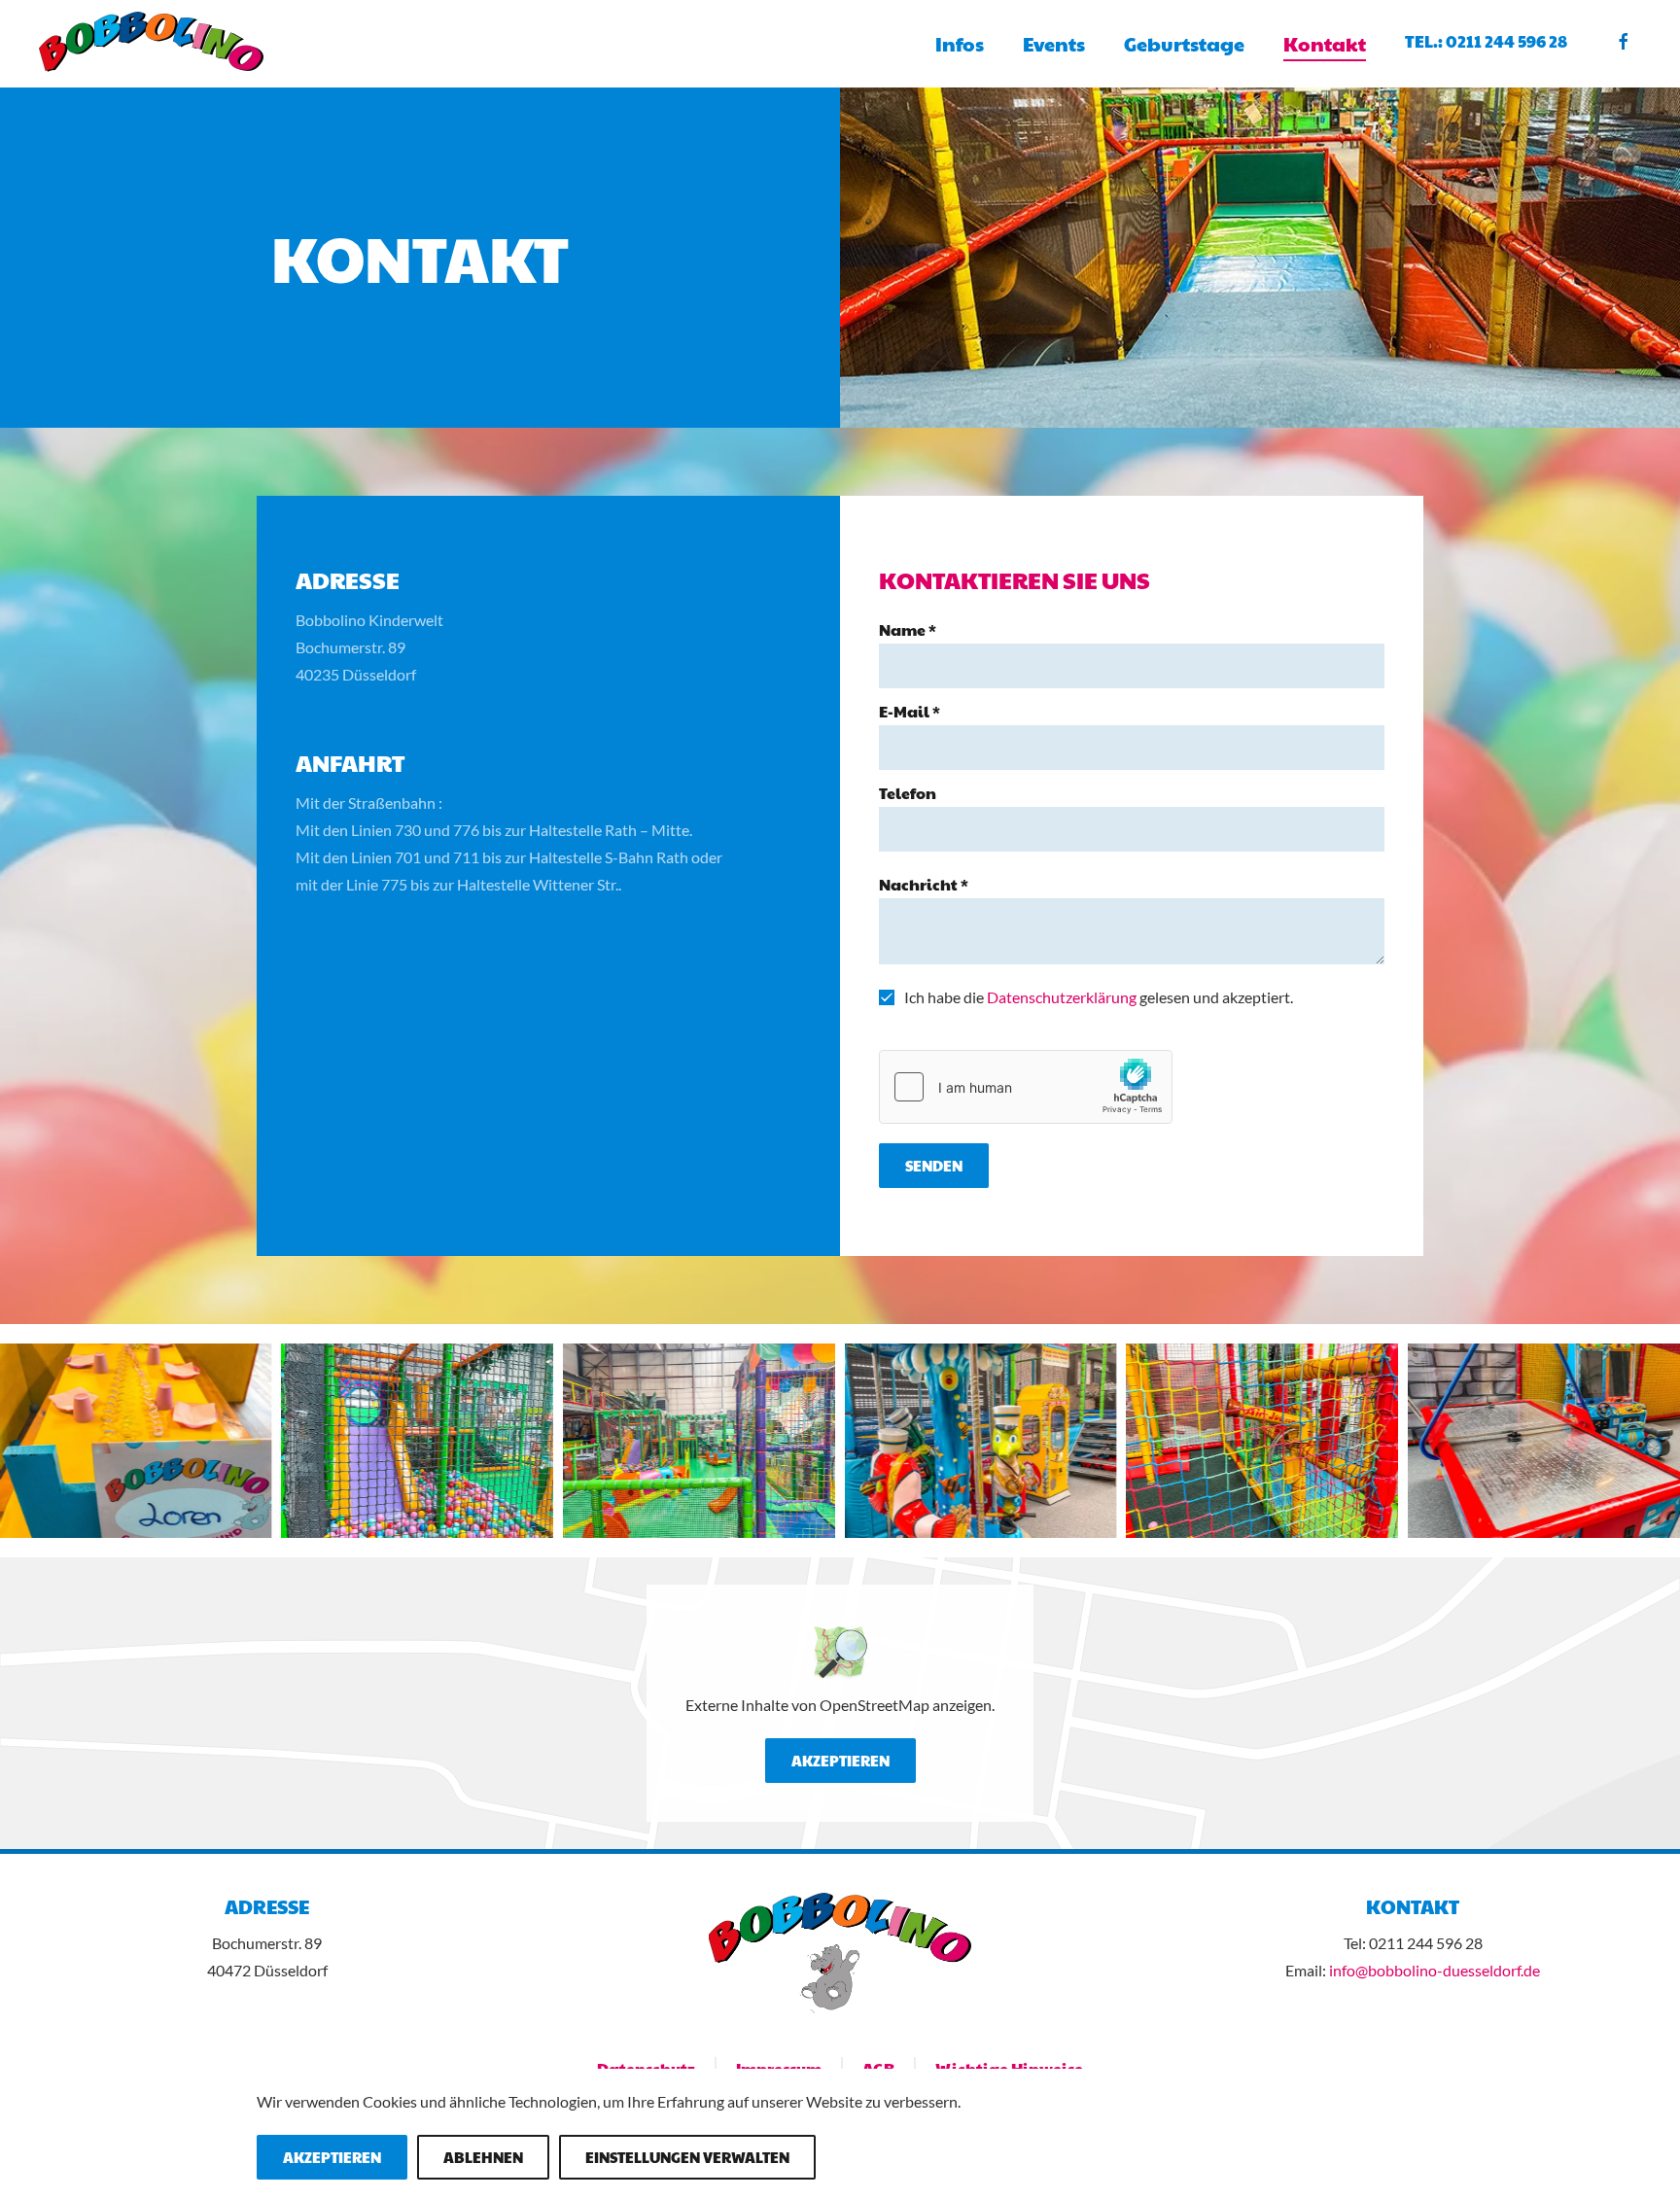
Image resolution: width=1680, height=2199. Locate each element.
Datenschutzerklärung (1062, 997)
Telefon (908, 793)
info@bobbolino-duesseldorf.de (1435, 1970)
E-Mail (910, 711)
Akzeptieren (840, 1760)
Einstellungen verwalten (687, 2157)
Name (908, 629)
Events (1054, 44)
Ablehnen (483, 2157)
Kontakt (1325, 44)
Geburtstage (1184, 44)
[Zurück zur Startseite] (158, 44)
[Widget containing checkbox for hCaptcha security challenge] (1026, 1087)
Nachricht (924, 884)
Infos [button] (960, 44)
